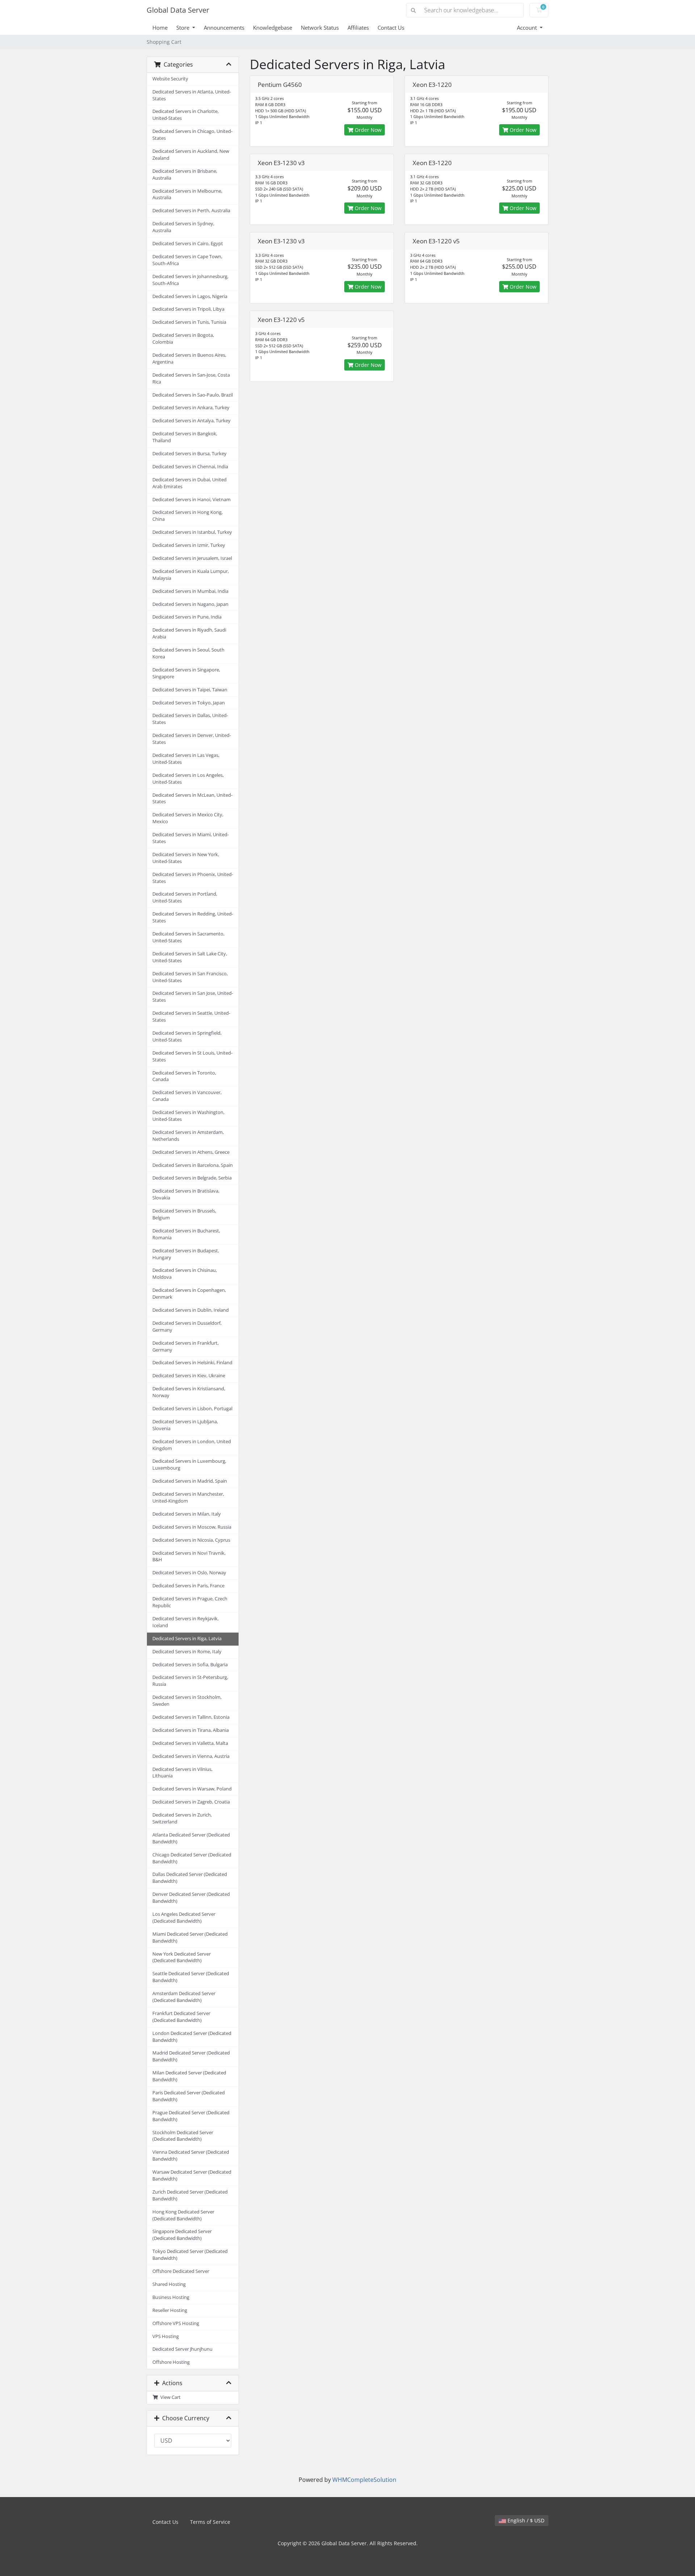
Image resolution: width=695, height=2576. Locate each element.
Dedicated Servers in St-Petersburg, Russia (190, 1681)
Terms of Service (210, 2522)
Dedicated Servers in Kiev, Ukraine (189, 1376)
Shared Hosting (169, 2284)
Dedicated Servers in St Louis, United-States (192, 1056)
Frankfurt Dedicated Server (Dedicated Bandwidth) (181, 2017)
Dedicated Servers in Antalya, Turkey (191, 421)
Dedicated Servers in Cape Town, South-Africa (187, 260)
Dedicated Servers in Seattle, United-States (191, 1017)
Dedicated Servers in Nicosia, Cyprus (191, 1540)
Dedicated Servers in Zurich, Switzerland (182, 1818)
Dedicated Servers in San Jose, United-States (193, 997)
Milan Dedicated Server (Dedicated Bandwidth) (189, 2076)
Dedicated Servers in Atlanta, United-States (192, 95)
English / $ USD (525, 2520)
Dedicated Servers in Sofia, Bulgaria (190, 1665)
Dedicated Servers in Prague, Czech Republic (190, 1602)
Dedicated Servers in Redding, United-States (193, 917)
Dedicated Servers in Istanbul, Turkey (192, 532)
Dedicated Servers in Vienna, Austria (191, 1756)
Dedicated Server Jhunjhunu (182, 2349)
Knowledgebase (273, 28)
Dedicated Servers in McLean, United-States (192, 799)
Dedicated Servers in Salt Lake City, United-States (190, 957)
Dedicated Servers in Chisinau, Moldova (185, 1274)
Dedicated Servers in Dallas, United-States (190, 719)
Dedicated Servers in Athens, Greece (191, 1152)
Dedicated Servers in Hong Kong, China (188, 516)
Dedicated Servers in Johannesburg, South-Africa (190, 280)
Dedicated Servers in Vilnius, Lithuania (182, 1773)
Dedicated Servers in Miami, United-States (191, 838)
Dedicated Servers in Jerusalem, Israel (192, 558)
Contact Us (391, 28)
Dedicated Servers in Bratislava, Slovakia (186, 1194)
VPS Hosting (166, 2336)
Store (184, 28)
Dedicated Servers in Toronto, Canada (184, 1076)
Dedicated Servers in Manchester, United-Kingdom (188, 1498)
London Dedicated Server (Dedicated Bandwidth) (192, 2037)
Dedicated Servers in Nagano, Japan (190, 604)
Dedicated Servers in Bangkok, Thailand (185, 437)
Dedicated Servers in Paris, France (188, 1586)
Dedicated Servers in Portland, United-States (185, 897)
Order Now (367, 130)
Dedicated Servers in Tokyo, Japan (189, 703)
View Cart (169, 2397)
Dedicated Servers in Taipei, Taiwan (190, 690)
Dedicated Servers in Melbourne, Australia (187, 194)
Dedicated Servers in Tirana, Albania (191, 1730)
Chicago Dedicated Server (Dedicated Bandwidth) (192, 1858)
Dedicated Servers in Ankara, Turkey (191, 408)
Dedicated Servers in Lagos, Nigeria (190, 296)
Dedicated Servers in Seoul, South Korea (188, 653)
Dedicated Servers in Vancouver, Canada (187, 1096)
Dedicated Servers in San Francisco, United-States (190, 977)
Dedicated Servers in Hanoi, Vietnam (191, 500)
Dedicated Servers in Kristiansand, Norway (189, 1392)
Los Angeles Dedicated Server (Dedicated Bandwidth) (184, 1918)
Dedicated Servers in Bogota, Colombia (183, 339)
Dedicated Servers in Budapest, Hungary (186, 1254)
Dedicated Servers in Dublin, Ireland (191, 1310)
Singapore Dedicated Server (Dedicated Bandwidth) (182, 2235)
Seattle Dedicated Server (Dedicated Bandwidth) (191, 1977)
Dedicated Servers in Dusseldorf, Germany (187, 1327)
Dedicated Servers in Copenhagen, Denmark (189, 1294)
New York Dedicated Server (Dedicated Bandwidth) (182, 1957)
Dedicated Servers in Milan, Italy (187, 1514)
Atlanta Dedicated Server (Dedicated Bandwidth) (191, 1838)
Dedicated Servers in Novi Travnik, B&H (189, 1557)
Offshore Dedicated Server (181, 2271)
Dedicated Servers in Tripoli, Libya (188, 309)
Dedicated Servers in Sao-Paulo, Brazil (193, 395)
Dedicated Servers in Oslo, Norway (189, 1573)
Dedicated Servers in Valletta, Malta (190, 1743)
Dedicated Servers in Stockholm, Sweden (187, 1701)
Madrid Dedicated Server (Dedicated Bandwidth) (191, 2056)
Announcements (224, 28)
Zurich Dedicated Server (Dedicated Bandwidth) (190, 2195)
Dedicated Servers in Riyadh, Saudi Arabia (189, 633)
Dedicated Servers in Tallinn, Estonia (191, 1717)
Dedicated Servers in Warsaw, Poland (192, 1789)
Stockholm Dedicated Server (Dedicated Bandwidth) (183, 2136)
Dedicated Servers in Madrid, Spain (190, 1481)
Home (160, 28)
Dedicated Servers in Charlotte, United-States (186, 115)
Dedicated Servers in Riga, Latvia (187, 1639)
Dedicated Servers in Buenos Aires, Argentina (189, 359)
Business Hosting (171, 2297)
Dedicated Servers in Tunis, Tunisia (189, 322)
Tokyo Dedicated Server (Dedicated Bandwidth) (190, 2255)
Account (528, 28)
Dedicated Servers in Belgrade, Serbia (192, 1178)
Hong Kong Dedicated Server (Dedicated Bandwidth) (183, 2215)
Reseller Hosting (170, 2310)
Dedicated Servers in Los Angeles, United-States (188, 779)
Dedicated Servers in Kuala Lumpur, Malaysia (191, 575)
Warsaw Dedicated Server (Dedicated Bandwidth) (192, 2175)
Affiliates (358, 28)
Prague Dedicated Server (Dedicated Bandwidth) (191, 2116)
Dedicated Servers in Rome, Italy (187, 1652)
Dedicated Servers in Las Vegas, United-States (186, 759)
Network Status (320, 28)
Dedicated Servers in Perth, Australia (191, 211)
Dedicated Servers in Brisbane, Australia (185, 175)
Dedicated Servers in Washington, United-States (188, 1116)
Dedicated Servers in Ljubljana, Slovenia (185, 1425)
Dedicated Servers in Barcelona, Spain (193, 1165)
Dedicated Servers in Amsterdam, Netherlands (188, 1136)
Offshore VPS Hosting (176, 2323)
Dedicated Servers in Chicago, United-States (192, 135)
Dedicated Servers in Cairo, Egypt (188, 244)
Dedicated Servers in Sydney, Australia (183, 227)
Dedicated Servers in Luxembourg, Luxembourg (189, 1465)
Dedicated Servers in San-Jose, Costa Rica (191, 378)
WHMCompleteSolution (364, 2480)
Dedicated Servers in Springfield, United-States (187, 1036)
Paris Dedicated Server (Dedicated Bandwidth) (189, 2096)
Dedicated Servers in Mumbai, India (190, 591)
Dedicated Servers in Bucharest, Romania (186, 1234)
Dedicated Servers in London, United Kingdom (192, 1445)
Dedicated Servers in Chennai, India (190, 467)
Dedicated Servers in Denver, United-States (192, 739)
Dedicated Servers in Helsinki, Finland (192, 1363)
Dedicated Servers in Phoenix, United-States (193, 878)
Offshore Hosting (171, 2362)
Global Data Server (178, 10)
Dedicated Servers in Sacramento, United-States (188, 937)
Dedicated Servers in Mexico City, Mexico (188, 818)
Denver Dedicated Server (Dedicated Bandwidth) (191, 1898)
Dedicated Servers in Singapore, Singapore (186, 673)
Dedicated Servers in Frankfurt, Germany (186, 1346)
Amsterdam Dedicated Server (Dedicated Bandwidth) (184, 1997)
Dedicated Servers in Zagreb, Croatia (191, 1802)
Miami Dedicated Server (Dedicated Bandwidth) (190, 1938)
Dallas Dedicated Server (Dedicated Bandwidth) (190, 1878)
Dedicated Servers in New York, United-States (186, 858)
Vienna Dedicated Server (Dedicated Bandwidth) (191, 2156)
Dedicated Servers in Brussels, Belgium (184, 1214)
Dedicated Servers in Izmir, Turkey (189, 545)
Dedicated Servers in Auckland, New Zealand (191, 155)
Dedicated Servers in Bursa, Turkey (189, 454)
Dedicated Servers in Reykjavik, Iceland (186, 1622)
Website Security (170, 79)
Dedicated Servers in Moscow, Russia (192, 1527)
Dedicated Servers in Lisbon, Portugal (192, 1409)
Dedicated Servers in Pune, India (187, 617)
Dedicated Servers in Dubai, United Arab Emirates (189, 483)
